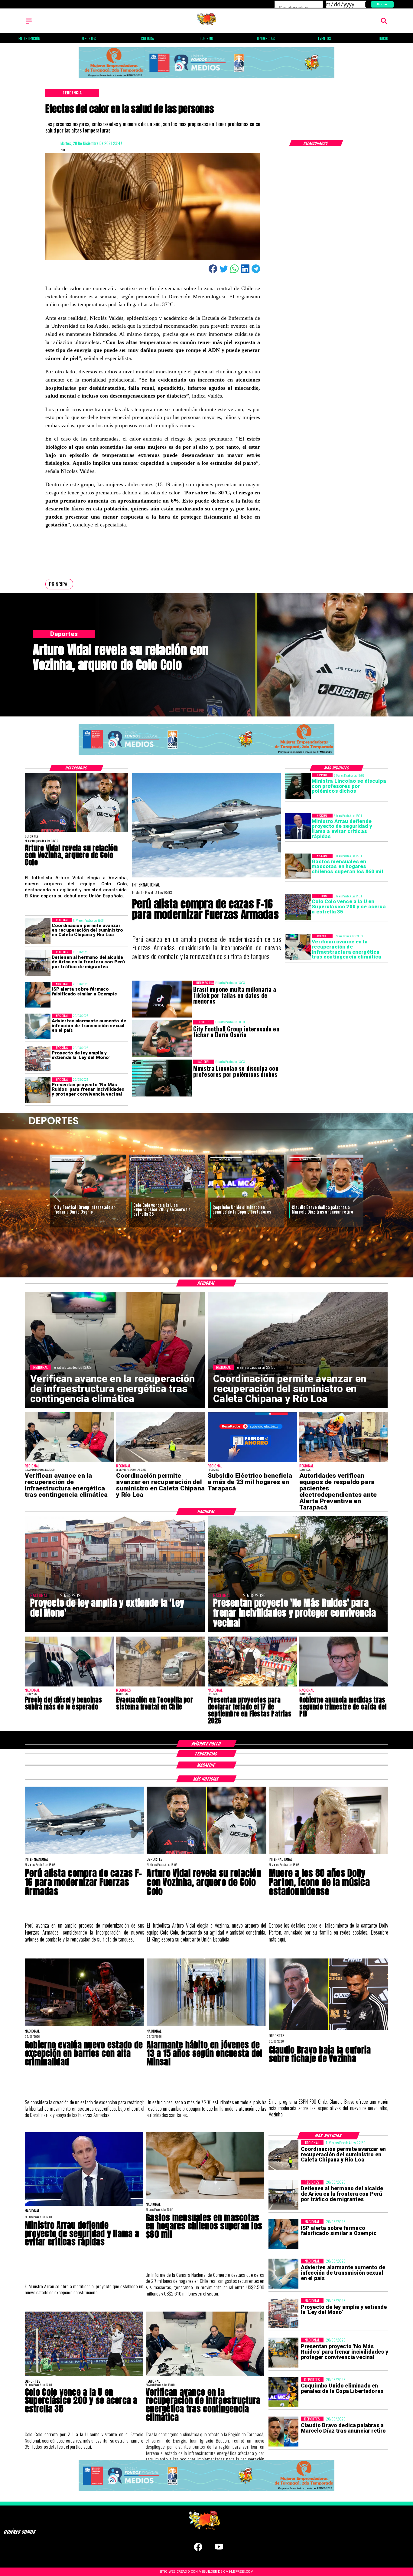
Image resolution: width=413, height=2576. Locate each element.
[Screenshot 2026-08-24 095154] (38, 931)
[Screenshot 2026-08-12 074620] (344, 1462)
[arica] (38, 963)
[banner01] (207, 79)
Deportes (68, 1159)
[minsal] (206, 2025)
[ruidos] (38, 1090)
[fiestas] (252, 1686)
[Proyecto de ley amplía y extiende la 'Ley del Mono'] (38, 1059)
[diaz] (167, 1198)
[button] (59, 584)
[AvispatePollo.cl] (29, 24)
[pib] (344, 1686)
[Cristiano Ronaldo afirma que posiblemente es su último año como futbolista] (246, 1198)
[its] (38, 1026)
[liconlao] (298, 786)
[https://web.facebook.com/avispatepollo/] (198, 2550)
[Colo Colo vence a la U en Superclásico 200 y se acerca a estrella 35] (298, 907)
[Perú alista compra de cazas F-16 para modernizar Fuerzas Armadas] (207, 877)
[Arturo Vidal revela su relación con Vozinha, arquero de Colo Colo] (76, 831)
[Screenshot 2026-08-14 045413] (252, 1462)
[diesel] (69, 1686)
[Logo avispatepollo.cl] (207, 24)
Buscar (382, 4)
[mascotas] (298, 867)
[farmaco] (38, 995)
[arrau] (298, 826)
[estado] (85, 2025)
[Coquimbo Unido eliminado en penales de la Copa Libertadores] (88, 1198)
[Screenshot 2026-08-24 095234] (298, 947)
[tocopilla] (161, 1686)
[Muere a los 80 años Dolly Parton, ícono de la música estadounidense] (328, 1854)
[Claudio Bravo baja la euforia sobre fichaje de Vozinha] (328, 2030)
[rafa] (325, 1198)
